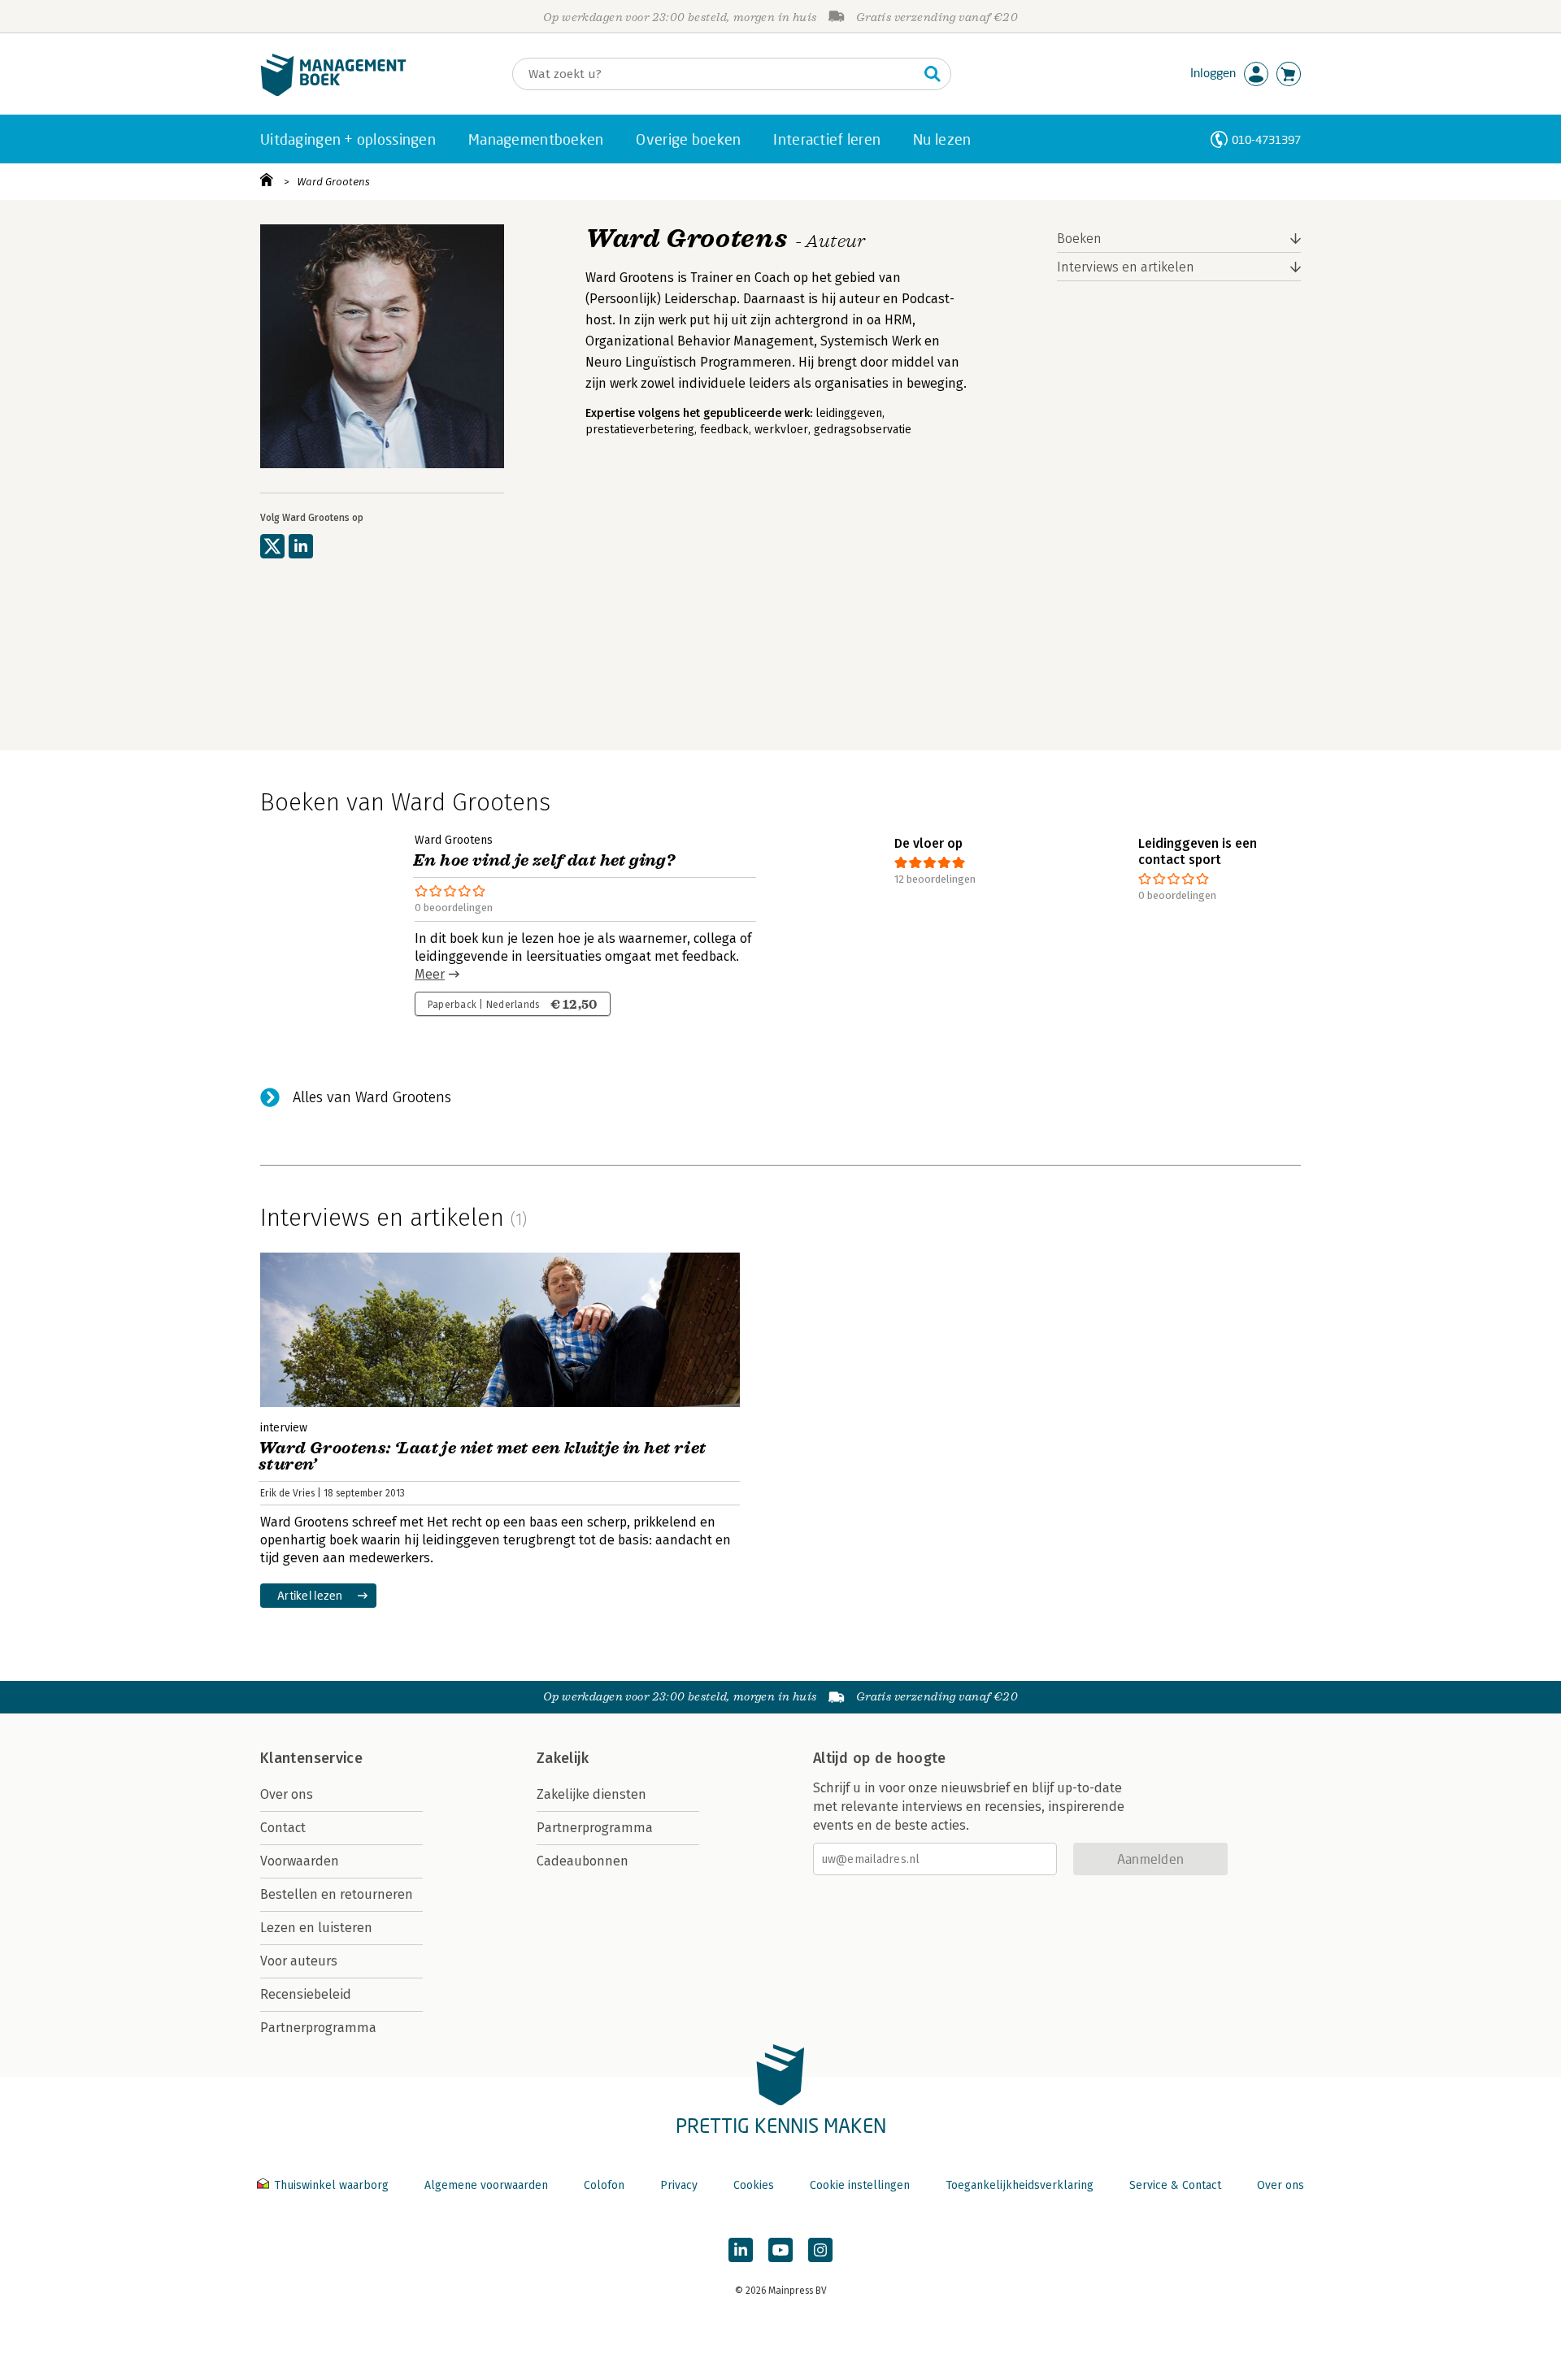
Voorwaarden (300, 1861)
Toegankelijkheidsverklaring (1020, 2185)
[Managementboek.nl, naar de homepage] (333, 92)
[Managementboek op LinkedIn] (741, 2250)
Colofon (604, 2185)
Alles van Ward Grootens (372, 1097)
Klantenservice (311, 1758)
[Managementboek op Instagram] (820, 2250)
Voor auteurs (299, 1961)
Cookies (754, 2185)
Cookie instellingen (860, 2185)
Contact (283, 1828)
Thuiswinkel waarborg (331, 2185)
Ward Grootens (333, 182)
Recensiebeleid (306, 1994)
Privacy (679, 2185)
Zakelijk (563, 1758)
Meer (430, 974)
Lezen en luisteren (316, 1928)
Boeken (1079, 239)
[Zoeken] (933, 74)
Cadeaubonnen (583, 1861)
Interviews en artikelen (1126, 267)
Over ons (287, 1794)
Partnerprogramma (318, 2028)
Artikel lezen (310, 1595)
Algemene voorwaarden (486, 2185)
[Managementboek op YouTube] (780, 2250)
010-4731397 (1266, 139)
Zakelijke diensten (591, 1794)
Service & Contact (1175, 2185)
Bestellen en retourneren (337, 1894)
